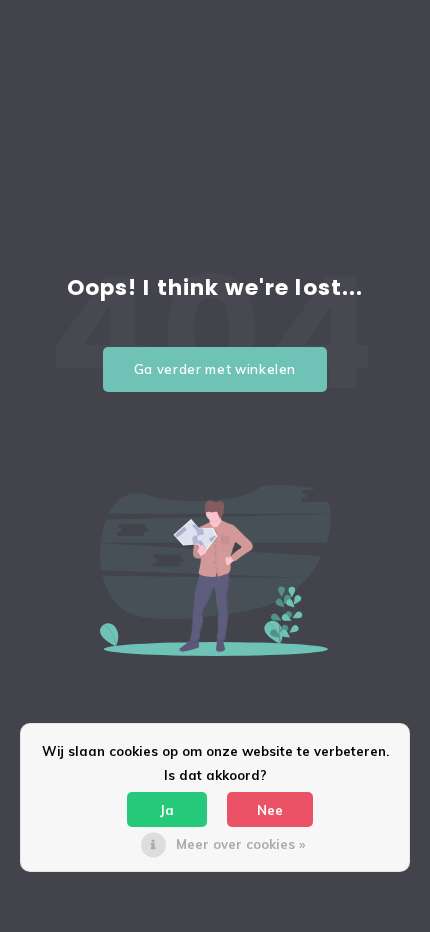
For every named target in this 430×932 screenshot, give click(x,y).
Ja (167, 810)
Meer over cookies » (240, 844)
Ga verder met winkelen (215, 369)
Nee (270, 810)
